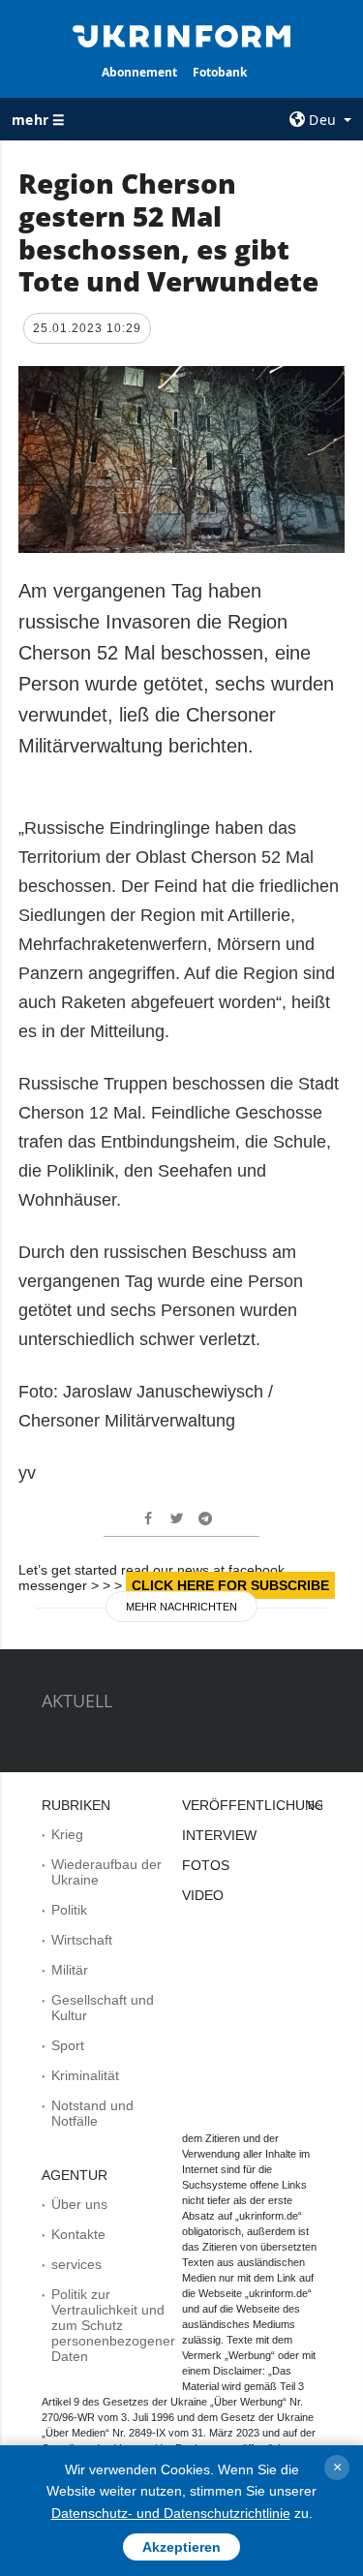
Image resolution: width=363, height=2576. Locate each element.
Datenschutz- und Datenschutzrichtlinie (171, 2513)
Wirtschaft (82, 1940)
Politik (69, 1910)
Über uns (79, 2204)
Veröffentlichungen (263, 1805)
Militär (70, 1970)
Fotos (206, 1865)
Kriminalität (85, 2075)
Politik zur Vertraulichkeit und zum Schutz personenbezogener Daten (113, 2325)
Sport (68, 2045)
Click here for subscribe (230, 1585)
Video (203, 1895)
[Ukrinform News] (182, 35)
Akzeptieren (181, 2547)
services (76, 2264)
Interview (219, 1835)
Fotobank (220, 72)
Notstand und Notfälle (92, 2113)
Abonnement (139, 72)
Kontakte (78, 2234)
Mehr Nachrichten (181, 1607)
